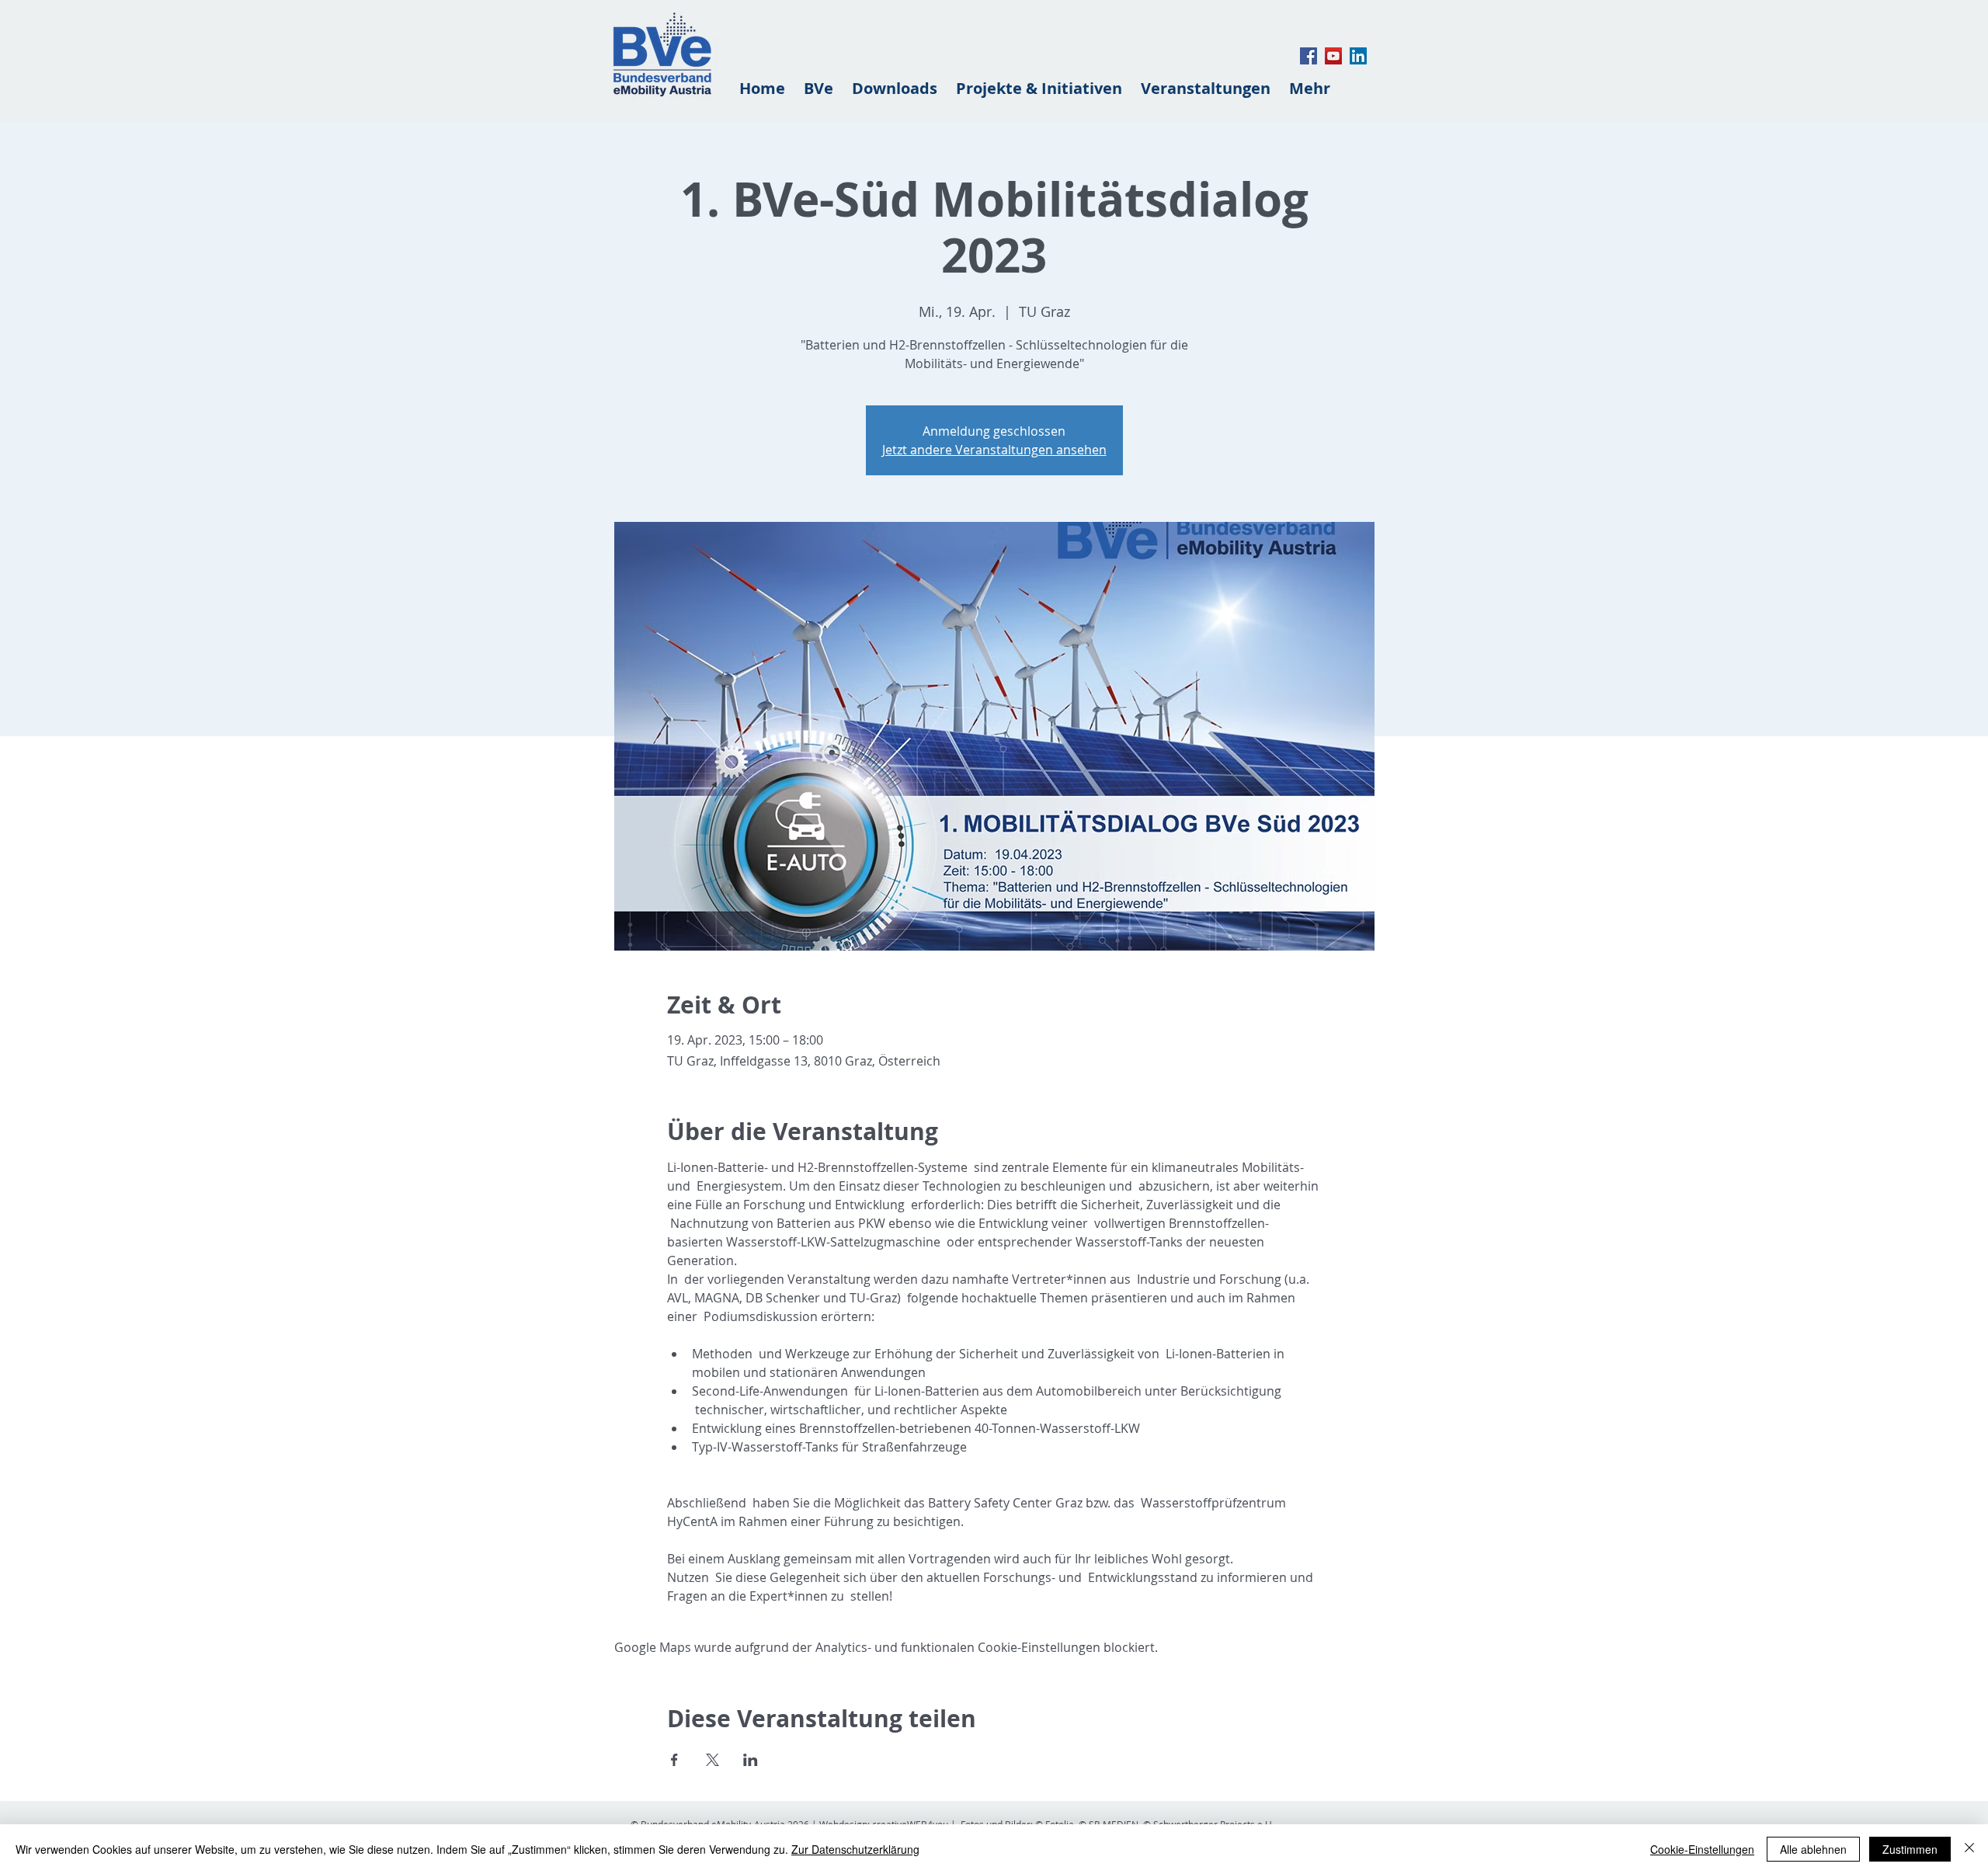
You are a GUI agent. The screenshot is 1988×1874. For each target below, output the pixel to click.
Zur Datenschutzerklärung (855, 1849)
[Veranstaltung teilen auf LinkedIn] (751, 1760)
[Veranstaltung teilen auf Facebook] (674, 1760)
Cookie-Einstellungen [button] (1702, 1849)
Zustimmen (1910, 1849)
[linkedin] (1358, 56)
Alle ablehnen (1813, 1849)
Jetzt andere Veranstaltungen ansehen (994, 450)
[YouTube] (1333, 56)
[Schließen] (1969, 1849)
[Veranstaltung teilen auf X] (712, 1760)
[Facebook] (1309, 56)
